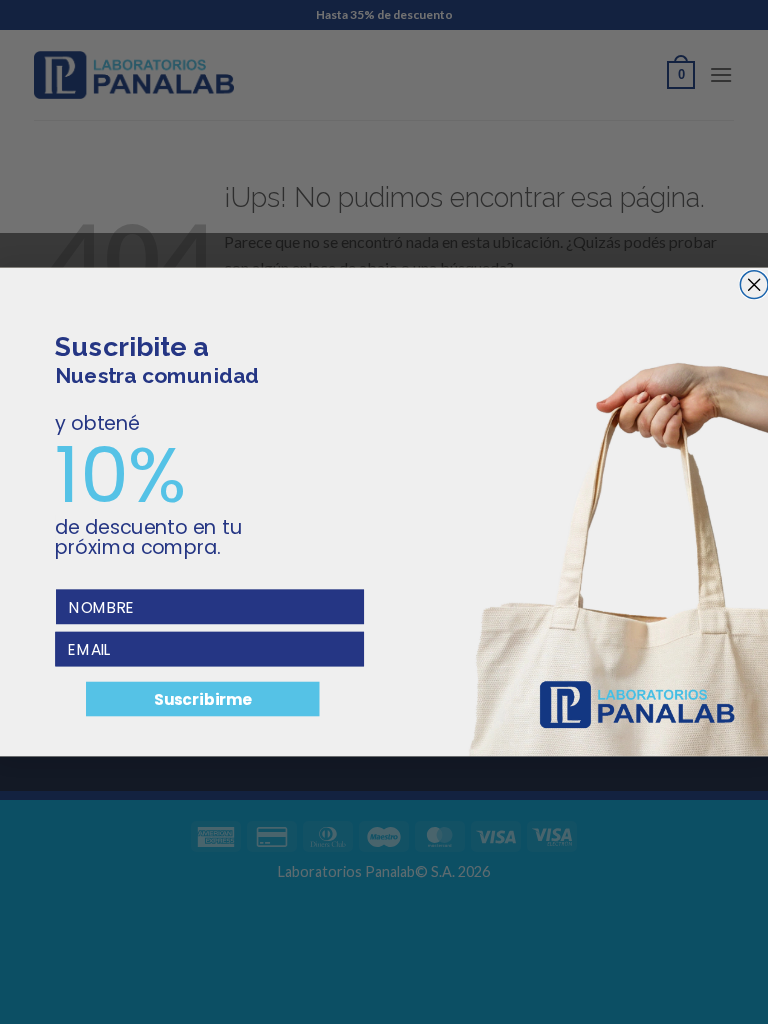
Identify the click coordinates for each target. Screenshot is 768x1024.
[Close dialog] (754, 285)
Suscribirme (203, 699)
